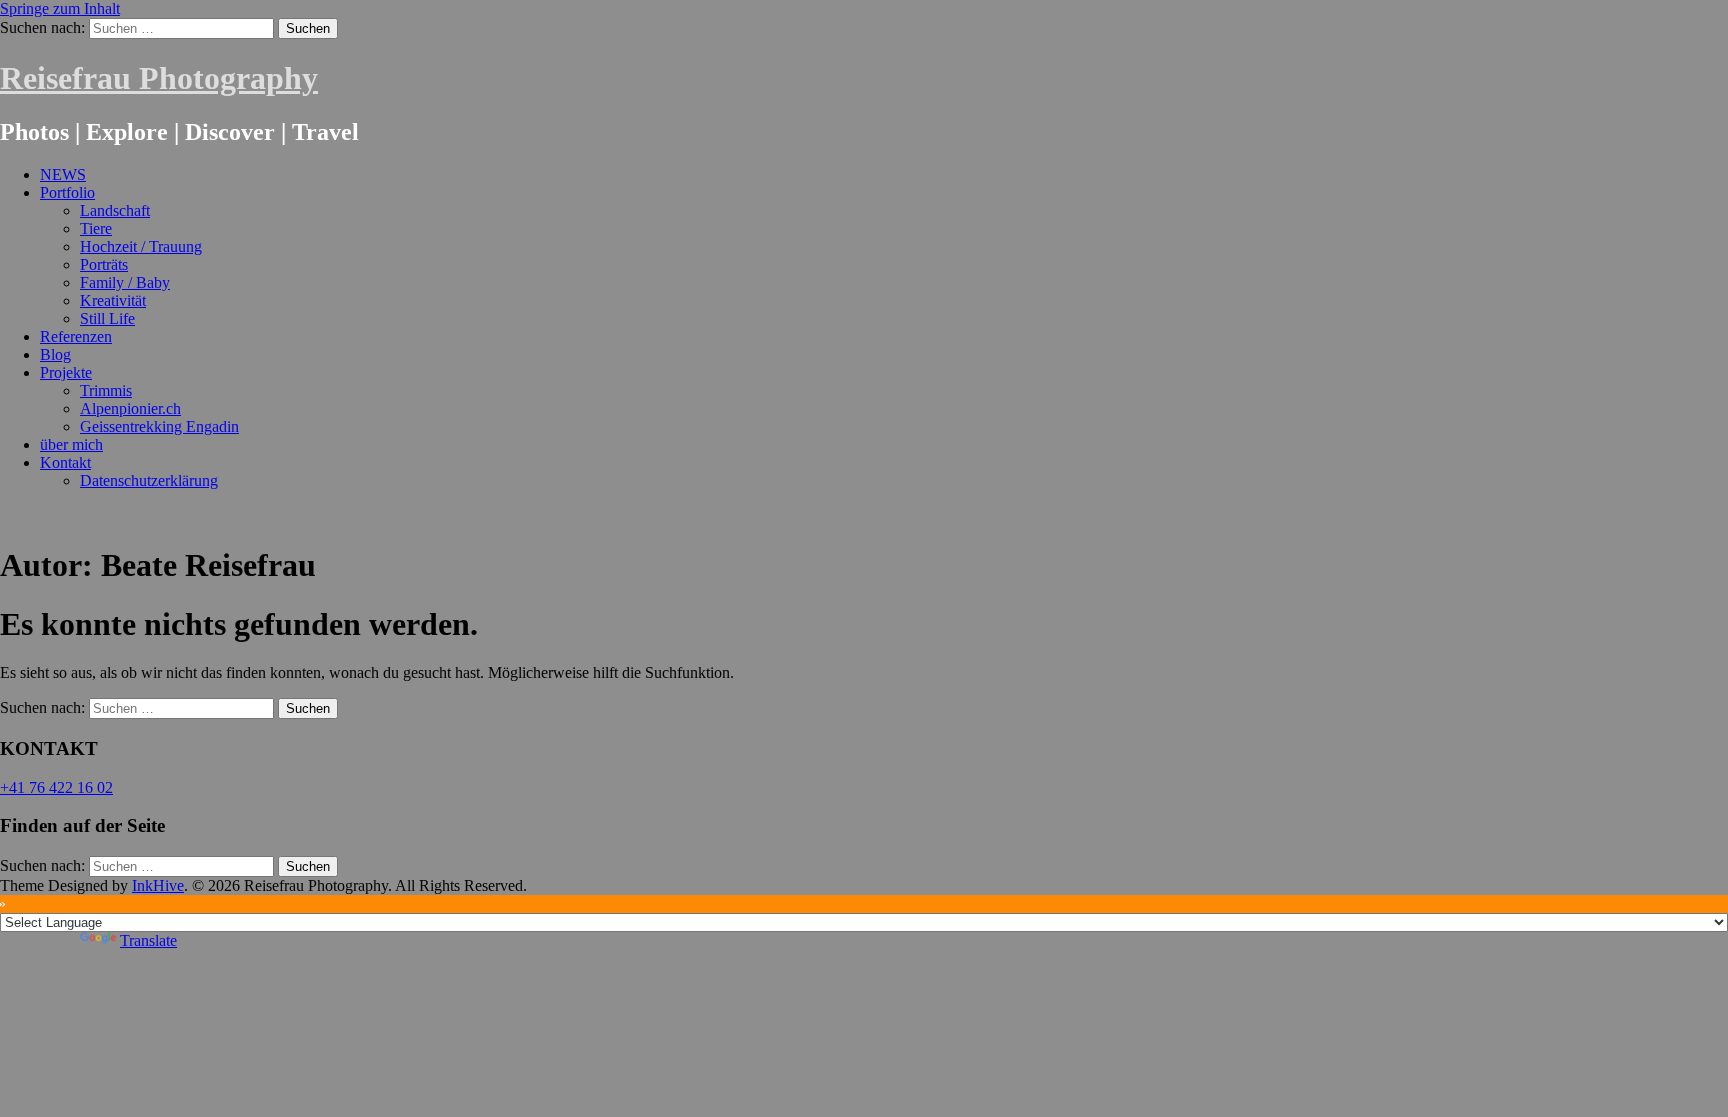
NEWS (63, 174)
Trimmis (106, 390)
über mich (71, 444)
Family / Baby (125, 282)
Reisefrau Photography (159, 78)
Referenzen (76, 336)
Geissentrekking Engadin (159, 426)
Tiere (96, 228)
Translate (148, 940)
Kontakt (65, 462)
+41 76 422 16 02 (56, 787)
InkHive (158, 885)
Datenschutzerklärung (149, 480)
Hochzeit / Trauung (141, 246)
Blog (55, 354)
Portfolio (67, 192)
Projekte (66, 372)
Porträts (104, 264)
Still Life (107, 318)
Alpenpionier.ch (130, 408)
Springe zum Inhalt (60, 8)
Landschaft (115, 210)
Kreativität (113, 300)
